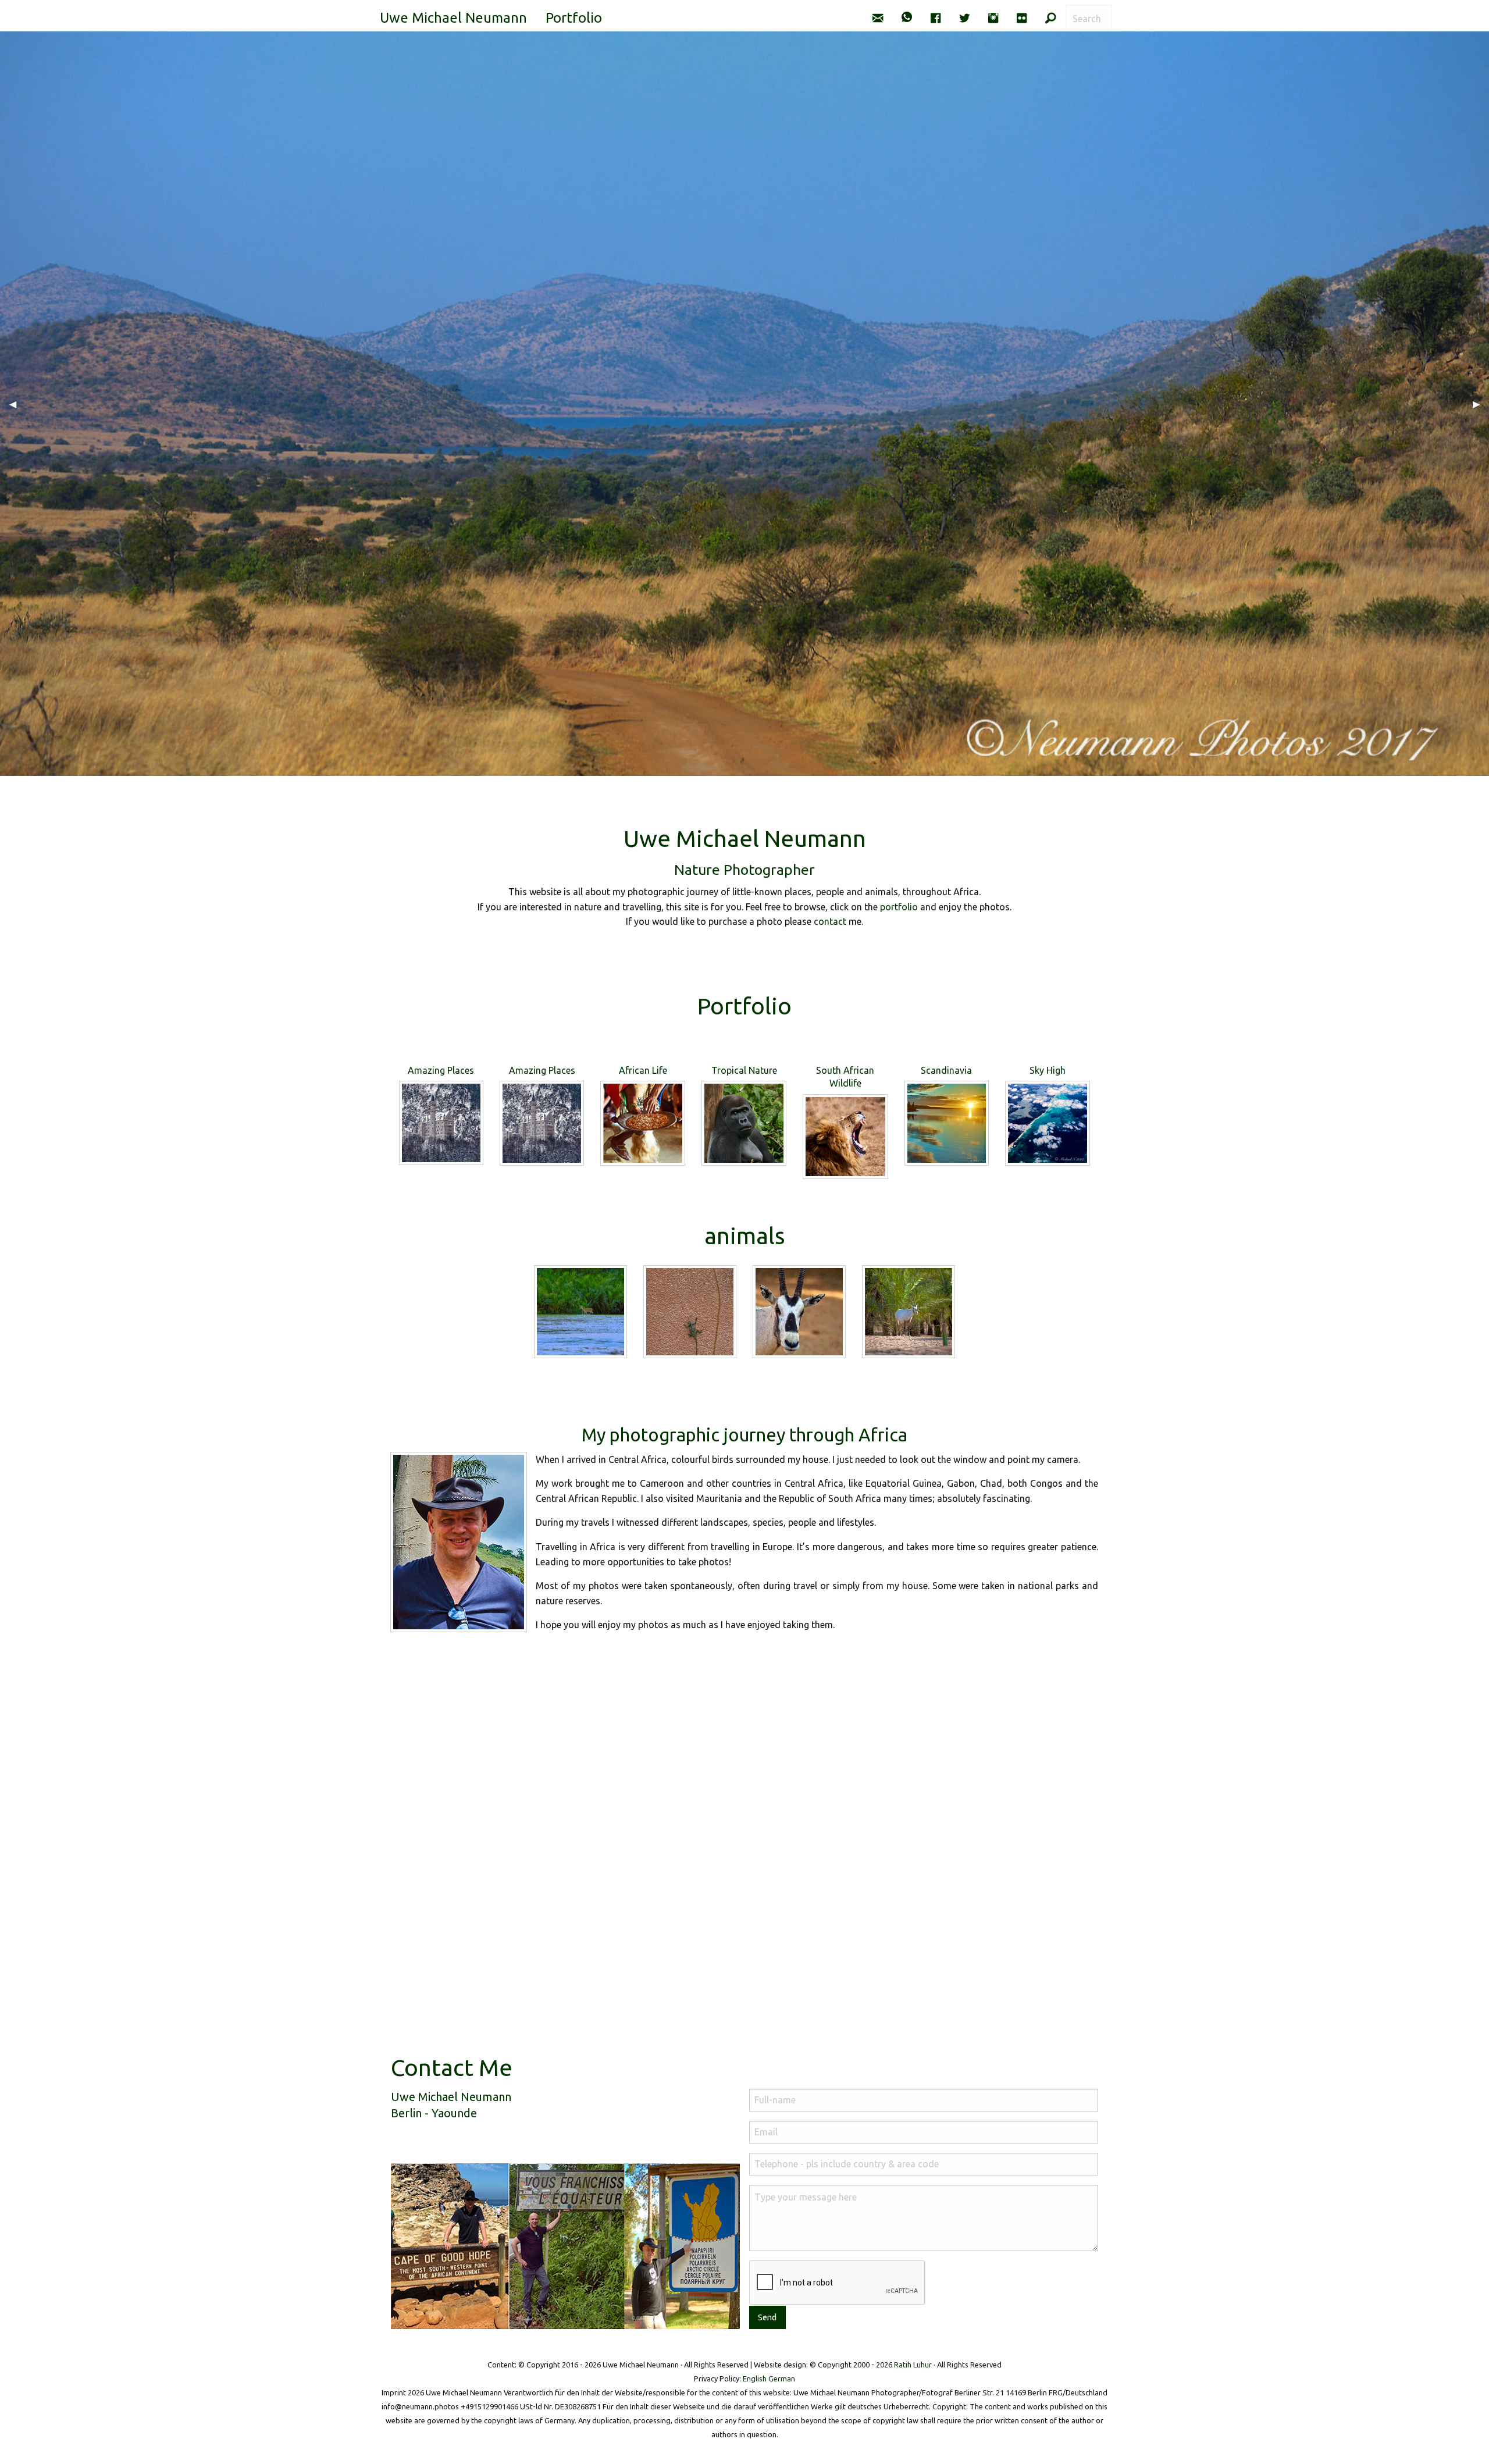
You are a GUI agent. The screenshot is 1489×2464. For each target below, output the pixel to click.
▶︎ (1481, 404)
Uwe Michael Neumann (453, 18)
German (782, 2378)
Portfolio (574, 18)
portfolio (899, 907)
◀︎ (17, 404)
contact (830, 921)
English (755, 2378)
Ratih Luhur (913, 2365)
